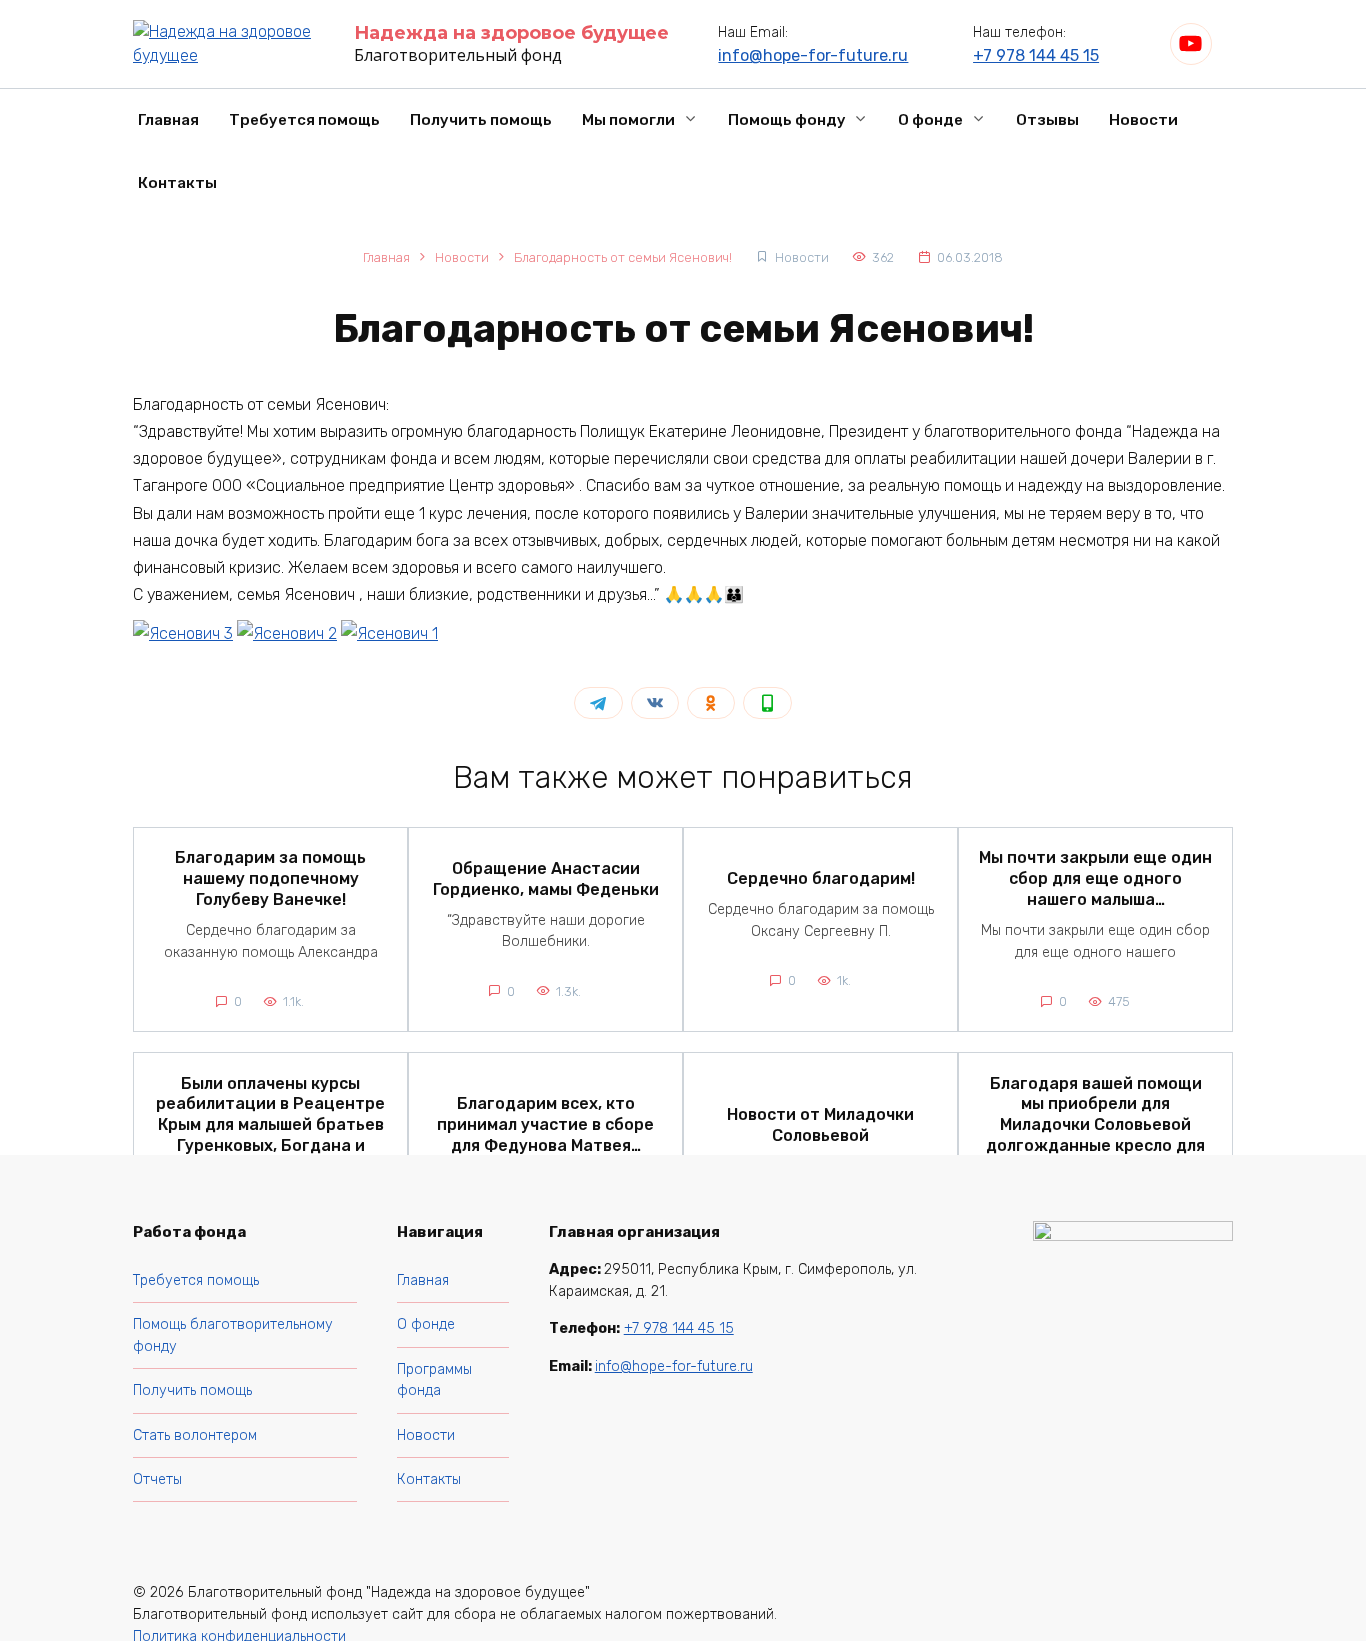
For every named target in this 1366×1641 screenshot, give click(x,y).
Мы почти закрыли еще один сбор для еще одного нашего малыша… (1095, 878)
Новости (1143, 120)
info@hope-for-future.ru (813, 55)
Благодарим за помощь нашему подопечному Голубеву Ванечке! (270, 878)
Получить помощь (481, 120)
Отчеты (157, 1479)
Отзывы (1047, 120)
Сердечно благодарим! (821, 878)
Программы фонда (434, 1380)
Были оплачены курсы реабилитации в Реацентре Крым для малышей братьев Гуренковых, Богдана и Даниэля (270, 1124)
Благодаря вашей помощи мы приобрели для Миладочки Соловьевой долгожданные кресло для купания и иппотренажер (1095, 1124)
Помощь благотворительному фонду (233, 1335)
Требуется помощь (304, 120)
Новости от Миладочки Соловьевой (820, 1124)
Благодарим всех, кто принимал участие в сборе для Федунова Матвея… (545, 1124)
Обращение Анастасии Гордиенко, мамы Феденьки (546, 878)
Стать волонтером (195, 1435)
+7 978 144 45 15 (1036, 55)
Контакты (177, 183)
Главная (168, 120)
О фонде (930, 120)
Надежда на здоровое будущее (511, 33)
